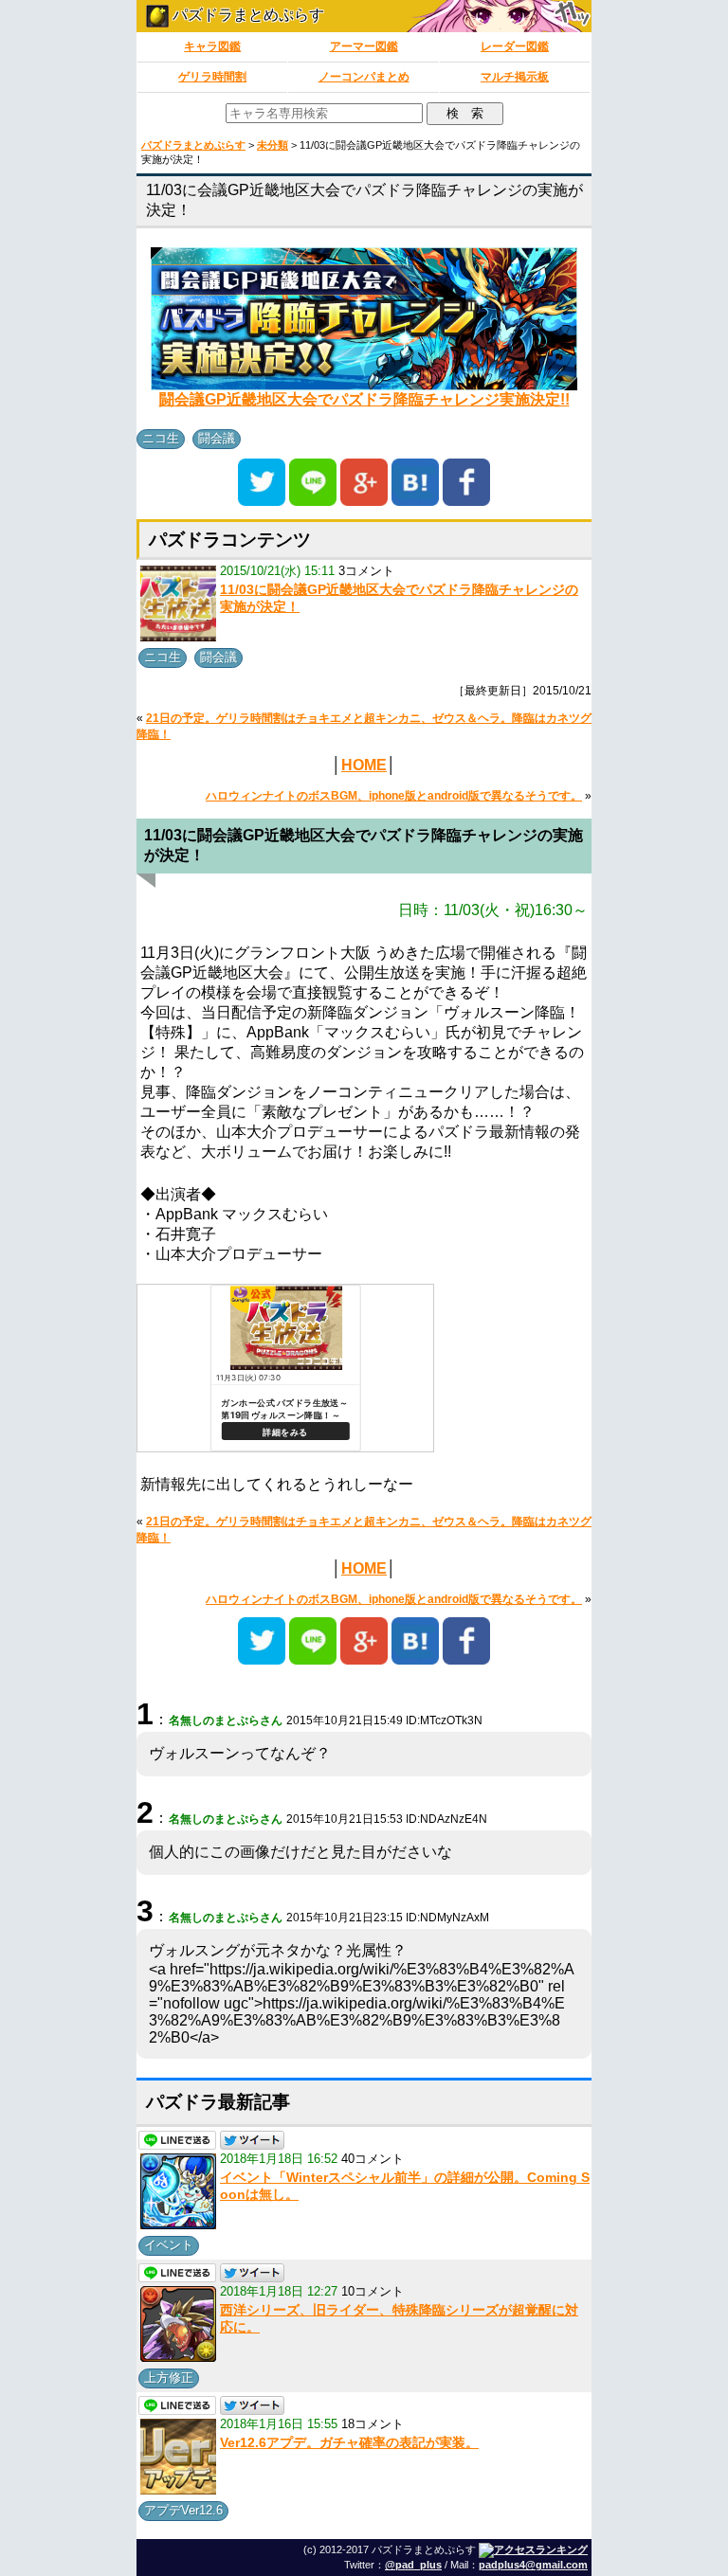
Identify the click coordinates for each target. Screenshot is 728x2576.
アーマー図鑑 (364, 46)
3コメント (366, 571)
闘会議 (217, 438)
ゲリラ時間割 (212, 77)
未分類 (273, 145)
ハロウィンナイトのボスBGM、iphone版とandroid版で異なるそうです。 (394, 796)
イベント (169, 2245)
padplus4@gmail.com (533, 2565)
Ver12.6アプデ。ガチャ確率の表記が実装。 (349, 2442)
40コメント (373, 2159)
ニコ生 (161, 438)
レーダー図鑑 (515, 46)
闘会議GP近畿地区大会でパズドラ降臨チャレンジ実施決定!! (364, 399)
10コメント (373, 2291)
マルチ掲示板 (515, 77)
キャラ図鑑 (212, 46)
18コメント (373, 2424)
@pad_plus (413, 2565)
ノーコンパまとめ (364, 77)
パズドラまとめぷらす (246, 15)
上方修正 (169, 2378)
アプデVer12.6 (183, 2510)
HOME (364, 765)
